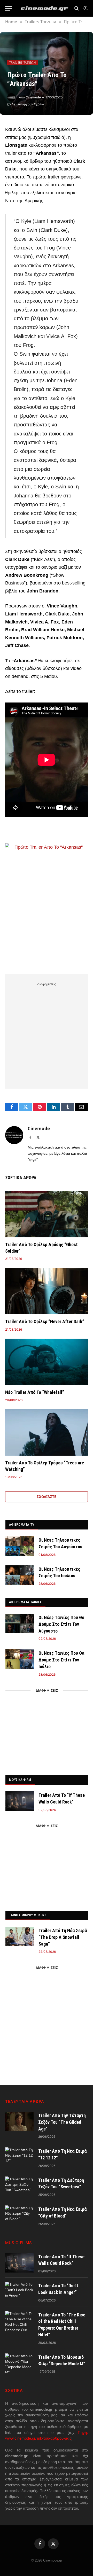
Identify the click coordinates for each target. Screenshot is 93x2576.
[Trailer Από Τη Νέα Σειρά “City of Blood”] (19, 2215)
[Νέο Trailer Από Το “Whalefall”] (47, 1362)
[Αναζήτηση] (77, 8)
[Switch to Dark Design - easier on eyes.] (85, 8)
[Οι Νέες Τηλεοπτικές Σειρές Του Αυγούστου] (20, 1546)
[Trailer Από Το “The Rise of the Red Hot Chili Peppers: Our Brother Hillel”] (19, 2321)
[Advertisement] (47, 1034)
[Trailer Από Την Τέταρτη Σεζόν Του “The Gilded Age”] (19, 2121)
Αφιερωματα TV (22, 1524)
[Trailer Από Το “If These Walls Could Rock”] (20, 1801)
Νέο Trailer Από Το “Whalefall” (35, 1392)
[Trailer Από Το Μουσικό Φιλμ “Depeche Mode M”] (19, 2363)
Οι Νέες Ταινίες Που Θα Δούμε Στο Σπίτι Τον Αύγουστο (61, 1624)
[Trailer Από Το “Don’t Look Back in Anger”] (19, 2292)
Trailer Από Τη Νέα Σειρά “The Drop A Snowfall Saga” (63, 1937)
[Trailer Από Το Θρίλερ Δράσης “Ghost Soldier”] (47, 1214)
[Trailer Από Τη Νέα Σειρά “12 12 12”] (19, 2157)
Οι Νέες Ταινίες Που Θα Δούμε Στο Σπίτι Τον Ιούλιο (61, 1660)
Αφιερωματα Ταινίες (25, 1602)
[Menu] (9, 8)
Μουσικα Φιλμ (20, 1780)
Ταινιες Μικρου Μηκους (28, 1915)
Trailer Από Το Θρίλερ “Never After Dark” (45, 1321)
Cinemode (33, 97)
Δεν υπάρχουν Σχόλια (28, 104)
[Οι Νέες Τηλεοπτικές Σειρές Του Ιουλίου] (20, 1575)
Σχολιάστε (47, 1497)
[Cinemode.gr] (45, 8)
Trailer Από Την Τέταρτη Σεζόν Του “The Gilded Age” (62, 2122)
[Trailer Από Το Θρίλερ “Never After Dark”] (47, 1291)
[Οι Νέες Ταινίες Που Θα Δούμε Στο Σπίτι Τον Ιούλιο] (20, 1659)
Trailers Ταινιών (22, 62)
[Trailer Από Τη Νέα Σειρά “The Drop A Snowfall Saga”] (20, 1937)
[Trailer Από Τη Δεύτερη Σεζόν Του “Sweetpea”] (19, 2186)
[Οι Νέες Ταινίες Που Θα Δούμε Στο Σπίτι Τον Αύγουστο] (20, 1623)
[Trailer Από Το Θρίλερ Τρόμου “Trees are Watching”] (47, 1432)
